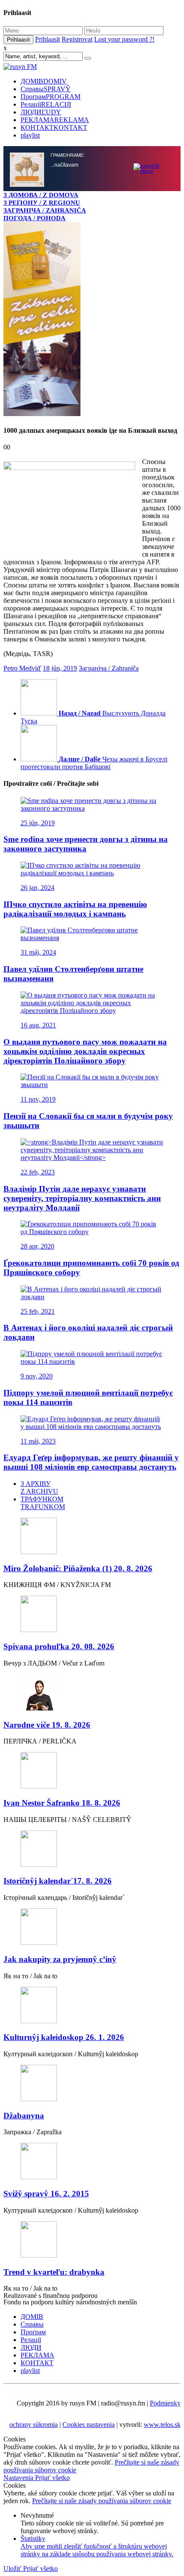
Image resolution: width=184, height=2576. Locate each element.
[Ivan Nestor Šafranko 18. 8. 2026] (92, 2388)
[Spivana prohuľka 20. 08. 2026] (92, 2231)
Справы (46, 89)
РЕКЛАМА (55, 120)
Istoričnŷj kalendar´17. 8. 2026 (58, 2497)
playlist (30, 135)
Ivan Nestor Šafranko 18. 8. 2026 (62, 2419)
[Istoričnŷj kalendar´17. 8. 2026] (92, 2466)
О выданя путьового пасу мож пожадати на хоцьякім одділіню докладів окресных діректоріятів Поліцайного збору (85, 1668)
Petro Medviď (22, 1285)
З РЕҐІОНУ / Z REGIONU (42, 202)
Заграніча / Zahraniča (109, 1285)
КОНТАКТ (54, 127)
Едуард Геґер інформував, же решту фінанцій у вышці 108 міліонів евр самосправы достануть (91, 2079)
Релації (46, 104)
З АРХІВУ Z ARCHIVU (39, 2104)
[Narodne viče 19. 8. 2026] (92, 2310)
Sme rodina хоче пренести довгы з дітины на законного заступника (86, 1460)
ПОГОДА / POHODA (34, 218)
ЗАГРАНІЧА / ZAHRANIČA (45, 210)
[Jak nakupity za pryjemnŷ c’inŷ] (92, 2544)
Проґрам (50, 97)
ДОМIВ (44, 81)
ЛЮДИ (41, 112)
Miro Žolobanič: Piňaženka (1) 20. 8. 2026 (78, 2185)
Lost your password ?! (124, 39)
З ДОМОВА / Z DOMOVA (41, 195)
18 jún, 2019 (60, 1285)
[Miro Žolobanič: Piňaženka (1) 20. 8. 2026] (92, 2153)
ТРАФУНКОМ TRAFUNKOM (43, 2119)
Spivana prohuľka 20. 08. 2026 (59, 2263)
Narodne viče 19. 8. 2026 (47, 2341)
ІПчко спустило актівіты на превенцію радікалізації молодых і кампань (75, 1526)
